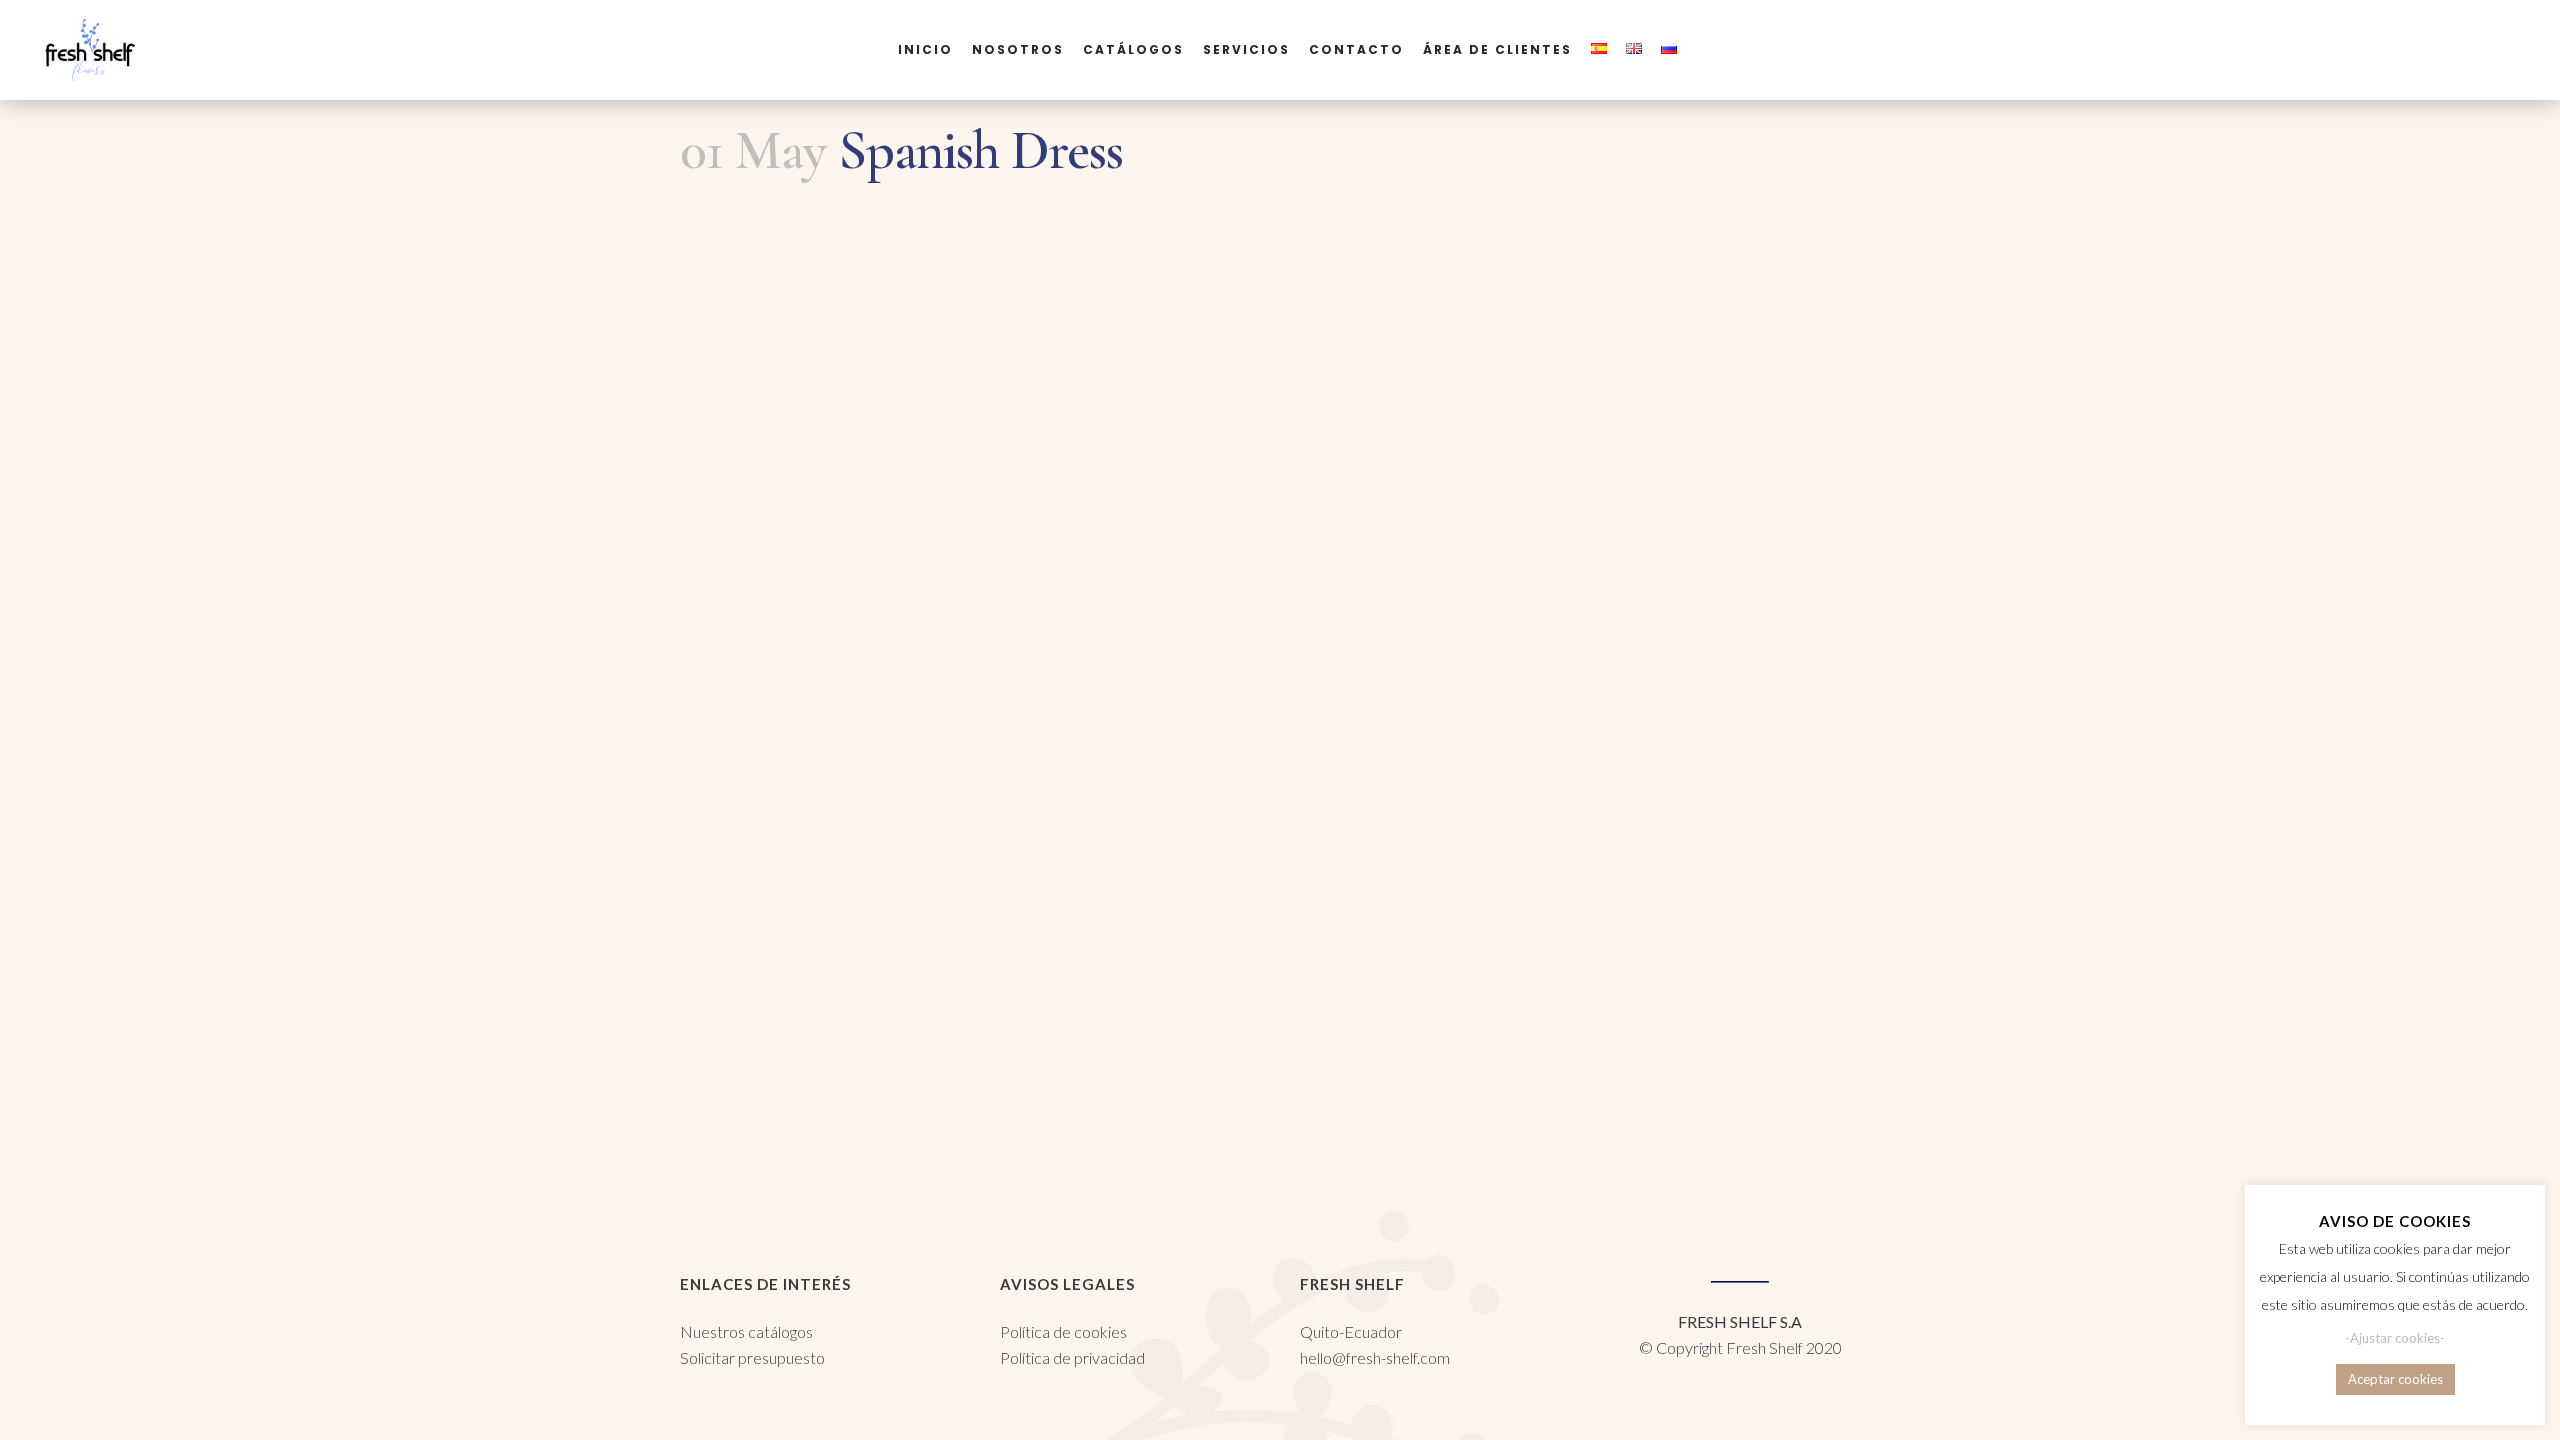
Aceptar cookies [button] (2395, 1379)
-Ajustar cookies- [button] (2395, 1338)
